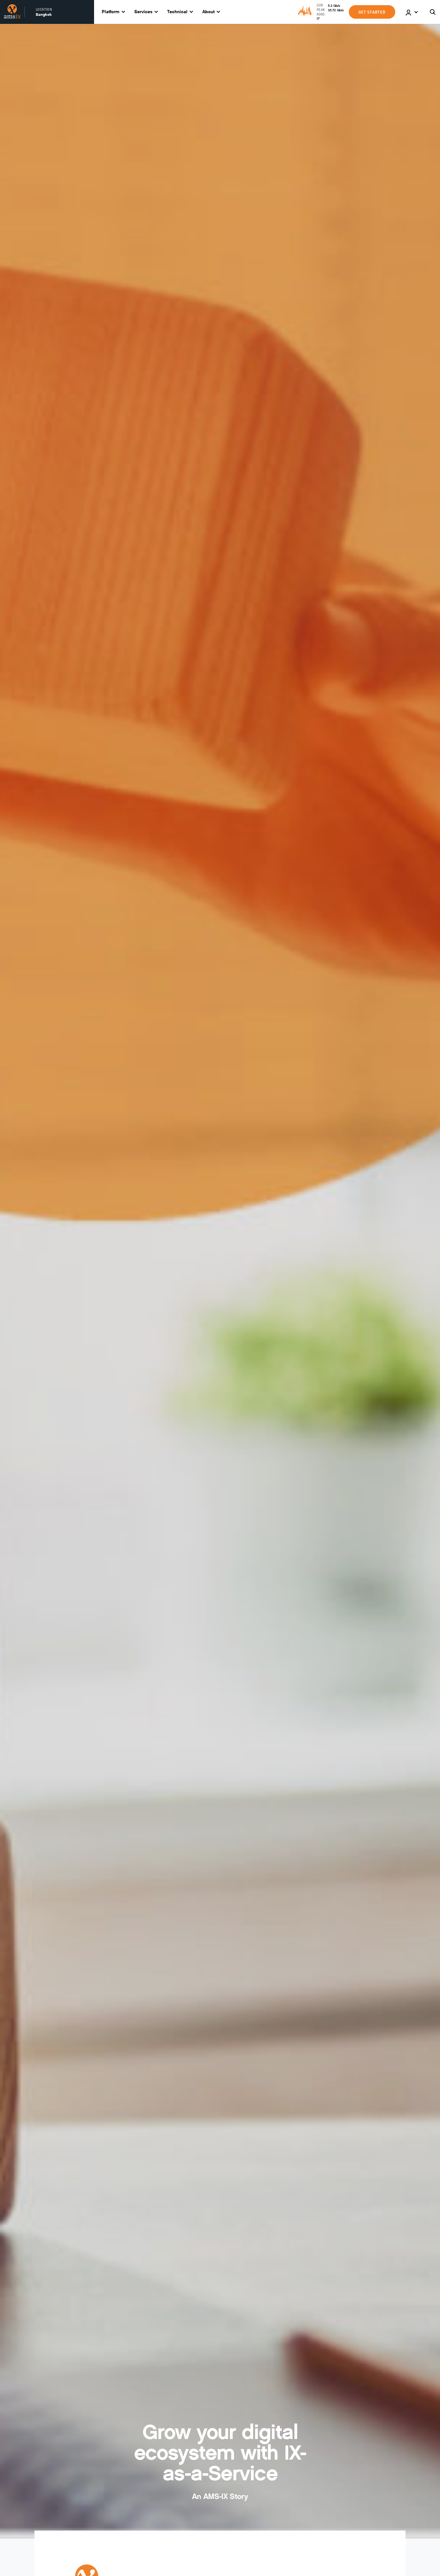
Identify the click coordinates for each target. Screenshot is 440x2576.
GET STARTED (372, 12)
